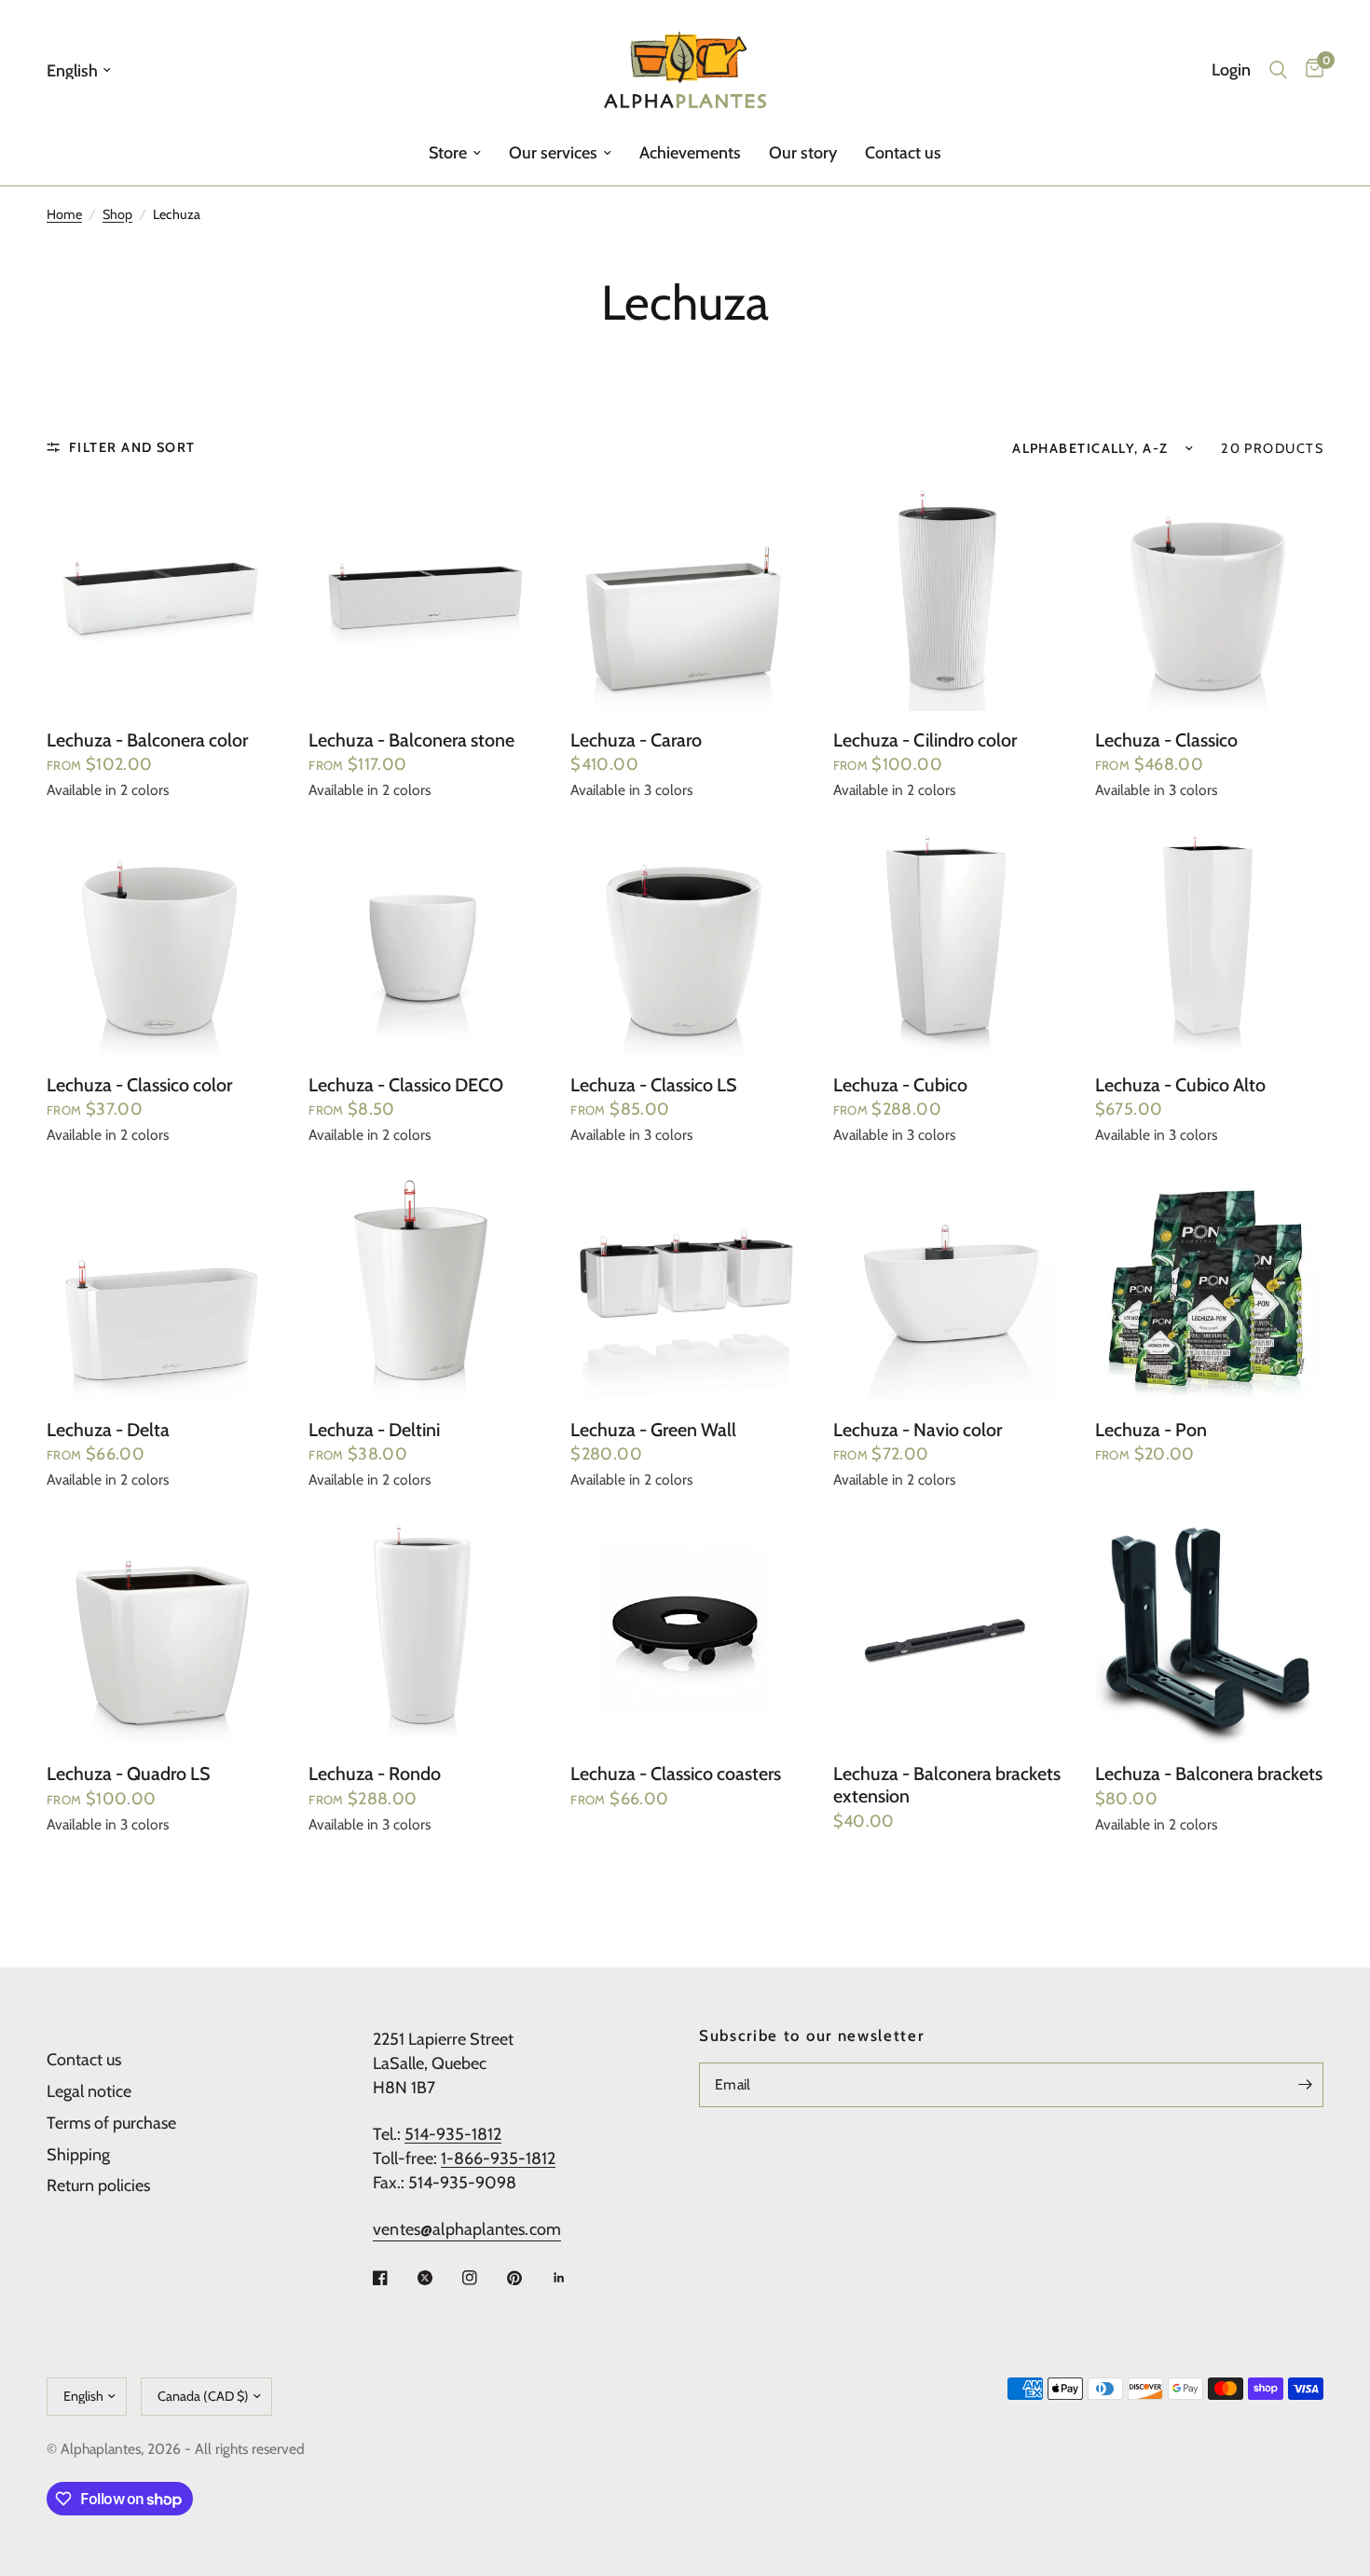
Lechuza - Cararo (636, 740)
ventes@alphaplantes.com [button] (467, 2229)
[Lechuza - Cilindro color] (947, 596)
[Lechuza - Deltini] (423, 1286)
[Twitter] (438, 2278)
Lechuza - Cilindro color (925, 740)
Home (64, 214)
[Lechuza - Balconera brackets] (1209, 1631)
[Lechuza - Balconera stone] (423, 596)
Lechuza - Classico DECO (406, 1085)
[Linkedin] (572, 2278)
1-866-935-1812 (498, 2158)
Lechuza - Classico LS (654, 1085)
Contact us (903, 153)
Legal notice (89, 2091)
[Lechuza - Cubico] (947, 941)
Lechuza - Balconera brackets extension (947, 1785)
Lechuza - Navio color (918, 1430)
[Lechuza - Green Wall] (685, 1286)
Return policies (98, 2185)
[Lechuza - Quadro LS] (161, 1631)
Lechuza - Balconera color (147, 740)
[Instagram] (483, 2278)
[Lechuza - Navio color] (947, 1286)
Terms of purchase (111, 2123)
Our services (553, 153)
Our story (803, 153)
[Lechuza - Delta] (161, 1286)
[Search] (1278, 70)
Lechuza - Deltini (374, 1430)
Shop (117, 214)
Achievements (690, 153)
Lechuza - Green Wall (653, 1430)
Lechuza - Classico (1166, 740)
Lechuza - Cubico (900, 1085)
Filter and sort (132, 447)
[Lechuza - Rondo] (423, 1631)
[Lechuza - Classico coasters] (685, 1631)
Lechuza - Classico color (139, 1085)
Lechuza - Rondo (375, 1774)
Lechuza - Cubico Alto (1180, 1085)
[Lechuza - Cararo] (685, 596)
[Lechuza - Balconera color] (161, 596)
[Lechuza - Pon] (1209, 1286)
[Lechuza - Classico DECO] (423, 941)
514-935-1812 (453, 2134)
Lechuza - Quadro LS (129, 1774)
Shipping (78, 2155)
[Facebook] (393, 2278)
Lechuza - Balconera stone (411, 740)
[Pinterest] (527, 2278)
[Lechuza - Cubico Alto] (1209, 941)
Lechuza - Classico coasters (676, 1774)
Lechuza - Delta (108, 1430)
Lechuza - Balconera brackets (1209, 1774)
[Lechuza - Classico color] (161, 941)
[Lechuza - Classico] (1209, 596)
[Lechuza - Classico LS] (685, 941)
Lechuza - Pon (1151, 1430)
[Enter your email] (1305, 2085)
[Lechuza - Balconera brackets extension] (947, 1631)
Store (448, 153)
